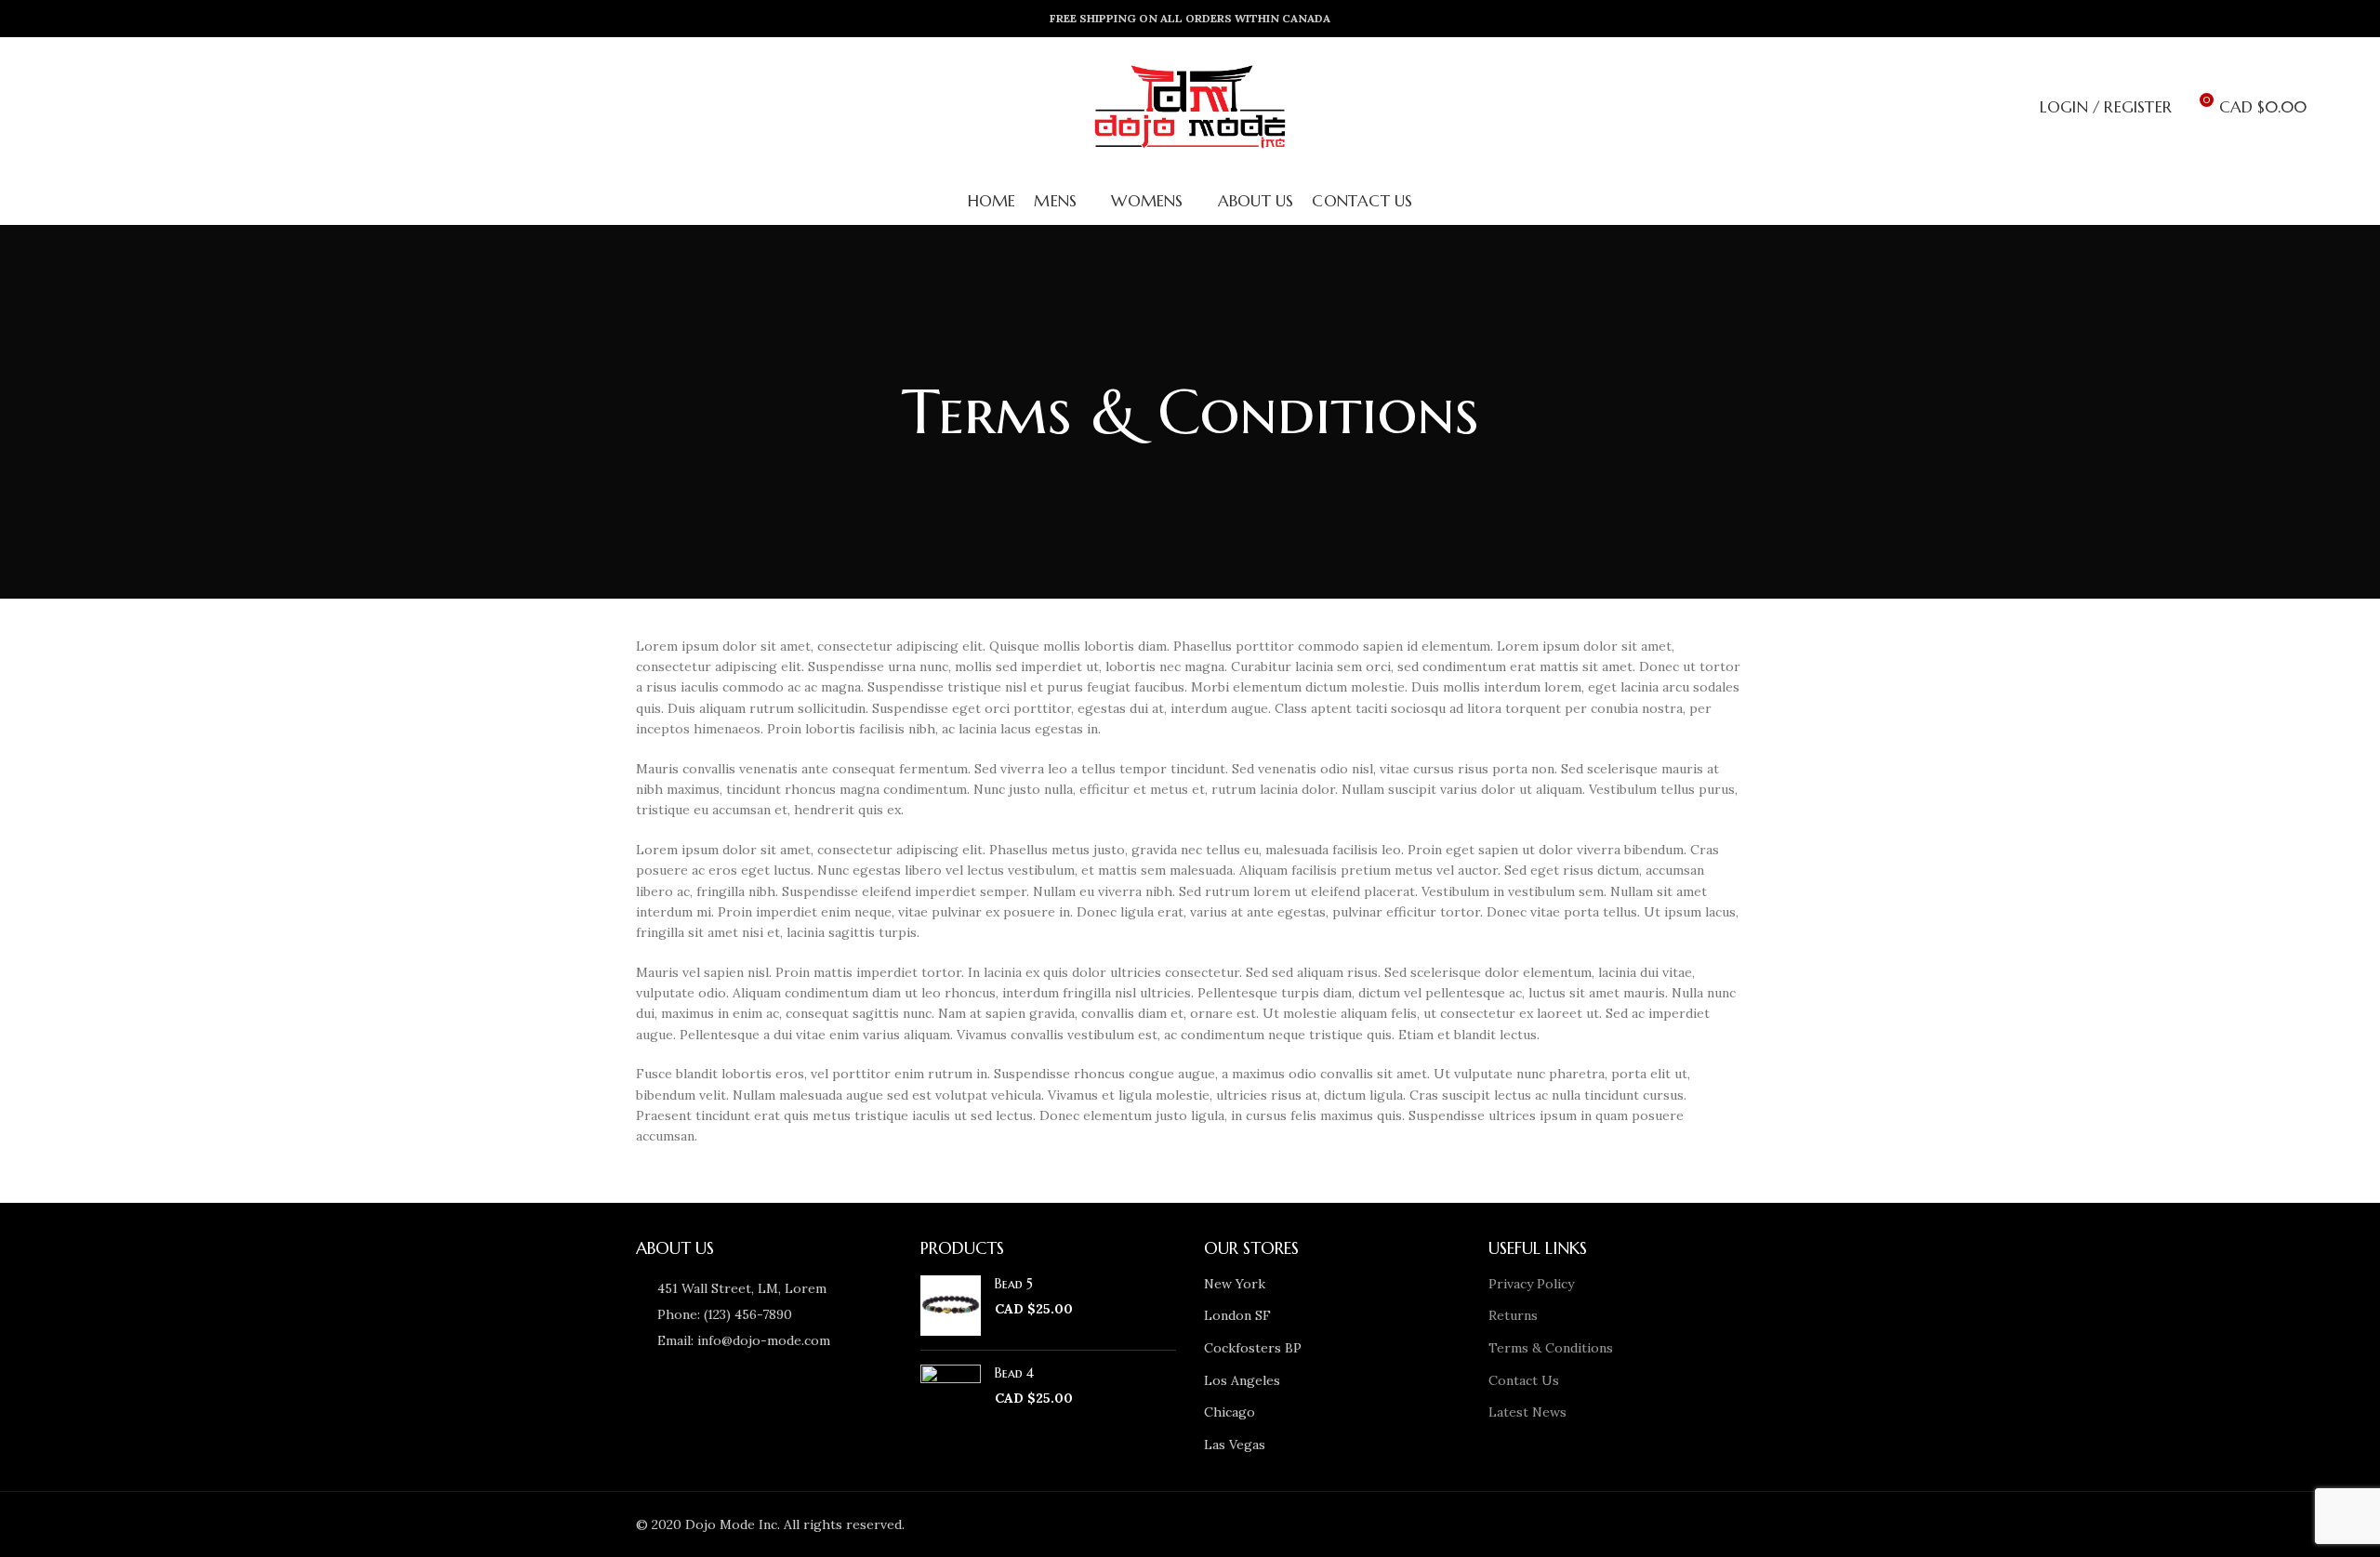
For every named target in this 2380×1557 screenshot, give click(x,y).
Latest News (1527, 1412)
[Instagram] (1501, 1524)
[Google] (1448, 1524)
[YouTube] (1527, 1524)
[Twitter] (1422, 1524)
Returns (1513, 1315)
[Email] (1474, 1524)
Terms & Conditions (1551, 1348)
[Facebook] (1396, 1524)
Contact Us (1524, 1380)
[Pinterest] (1553, 1524)
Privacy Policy (1531, 1284)
